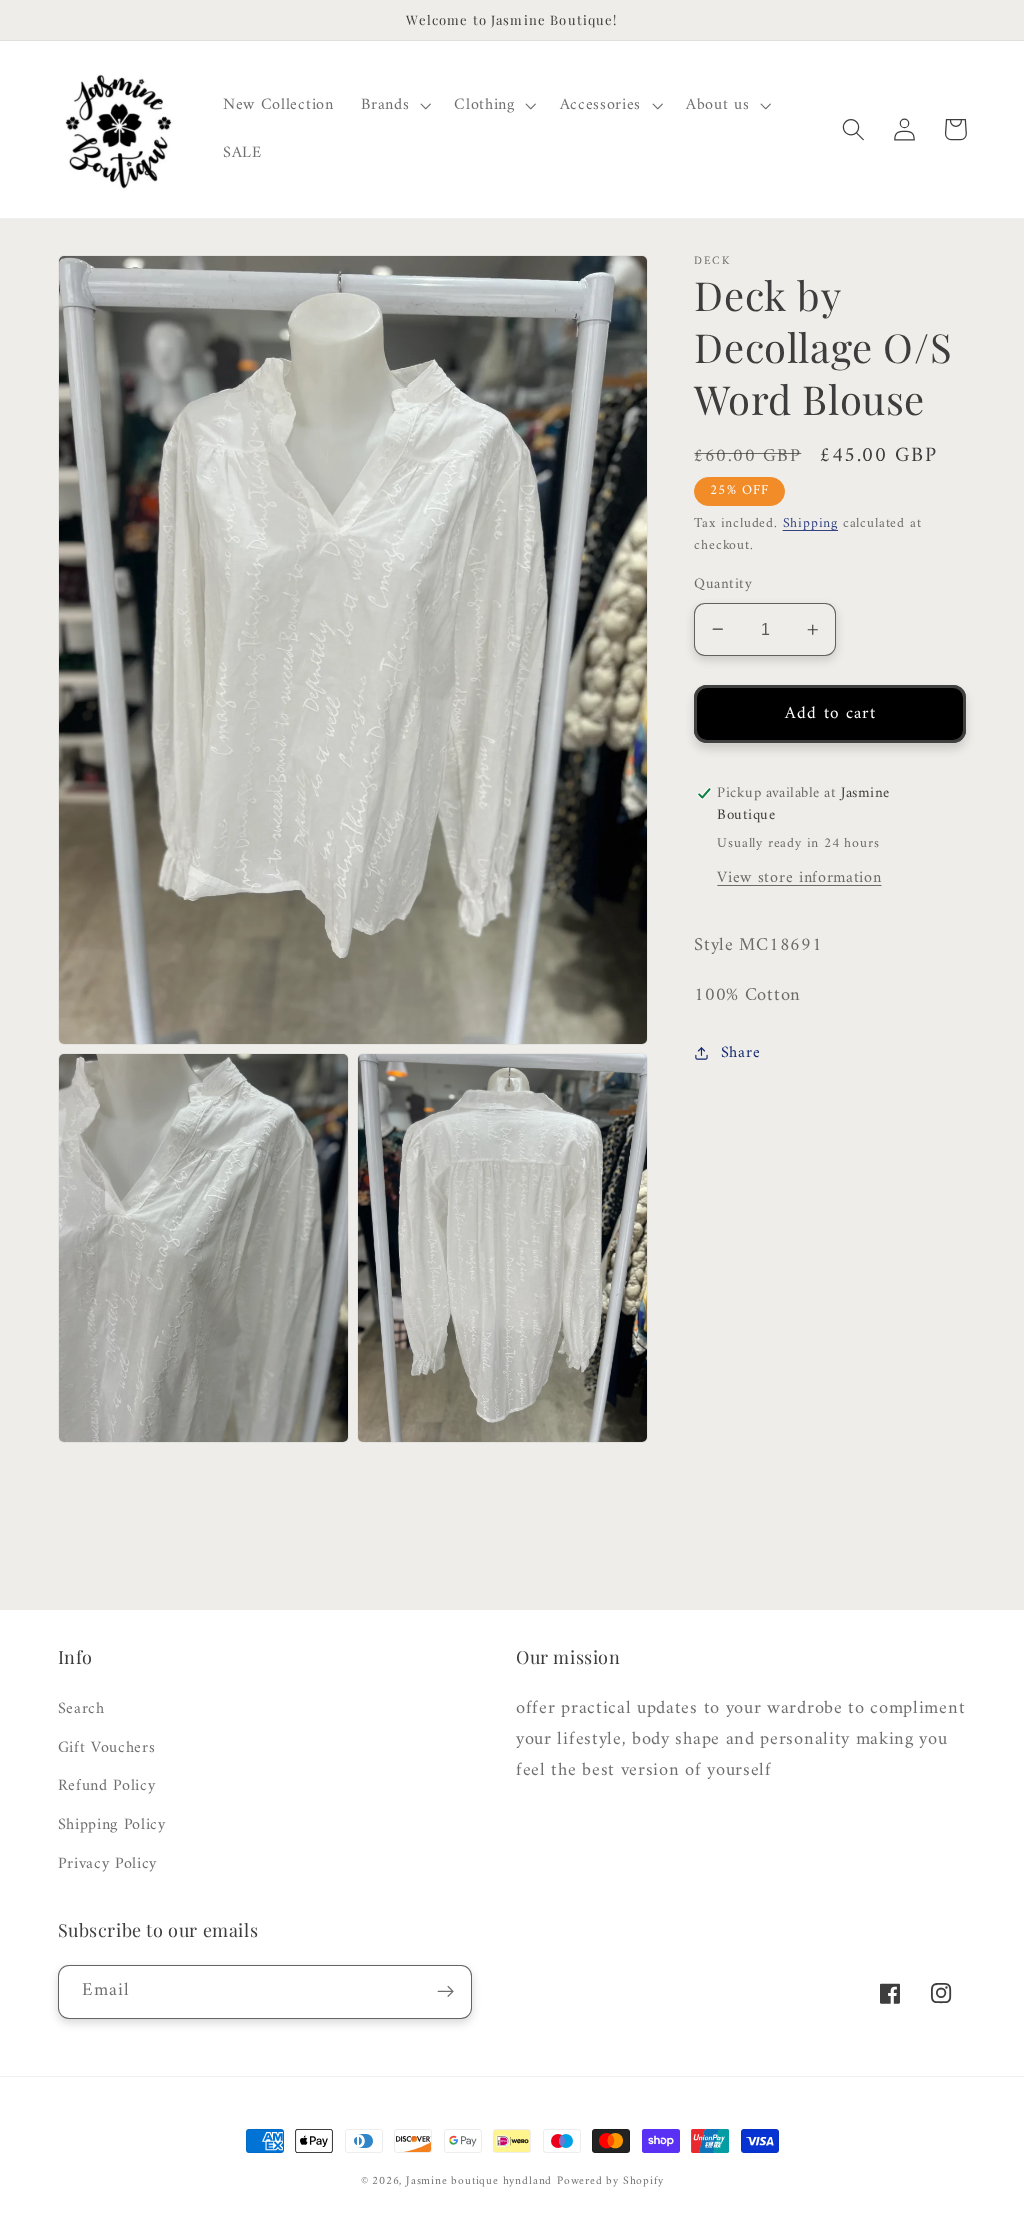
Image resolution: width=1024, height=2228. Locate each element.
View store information (799, 878)
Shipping (810, 523)
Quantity (723, 584)
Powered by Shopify (610, 2181)
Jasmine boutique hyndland (479, 2181)
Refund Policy (107, 1786)
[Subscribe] (445, 1992)
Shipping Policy (112, 1825)
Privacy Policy (108, 1864)
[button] (393, 106)
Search (81, 1709)
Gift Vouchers (107, 1748)
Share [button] (740, 1053)
